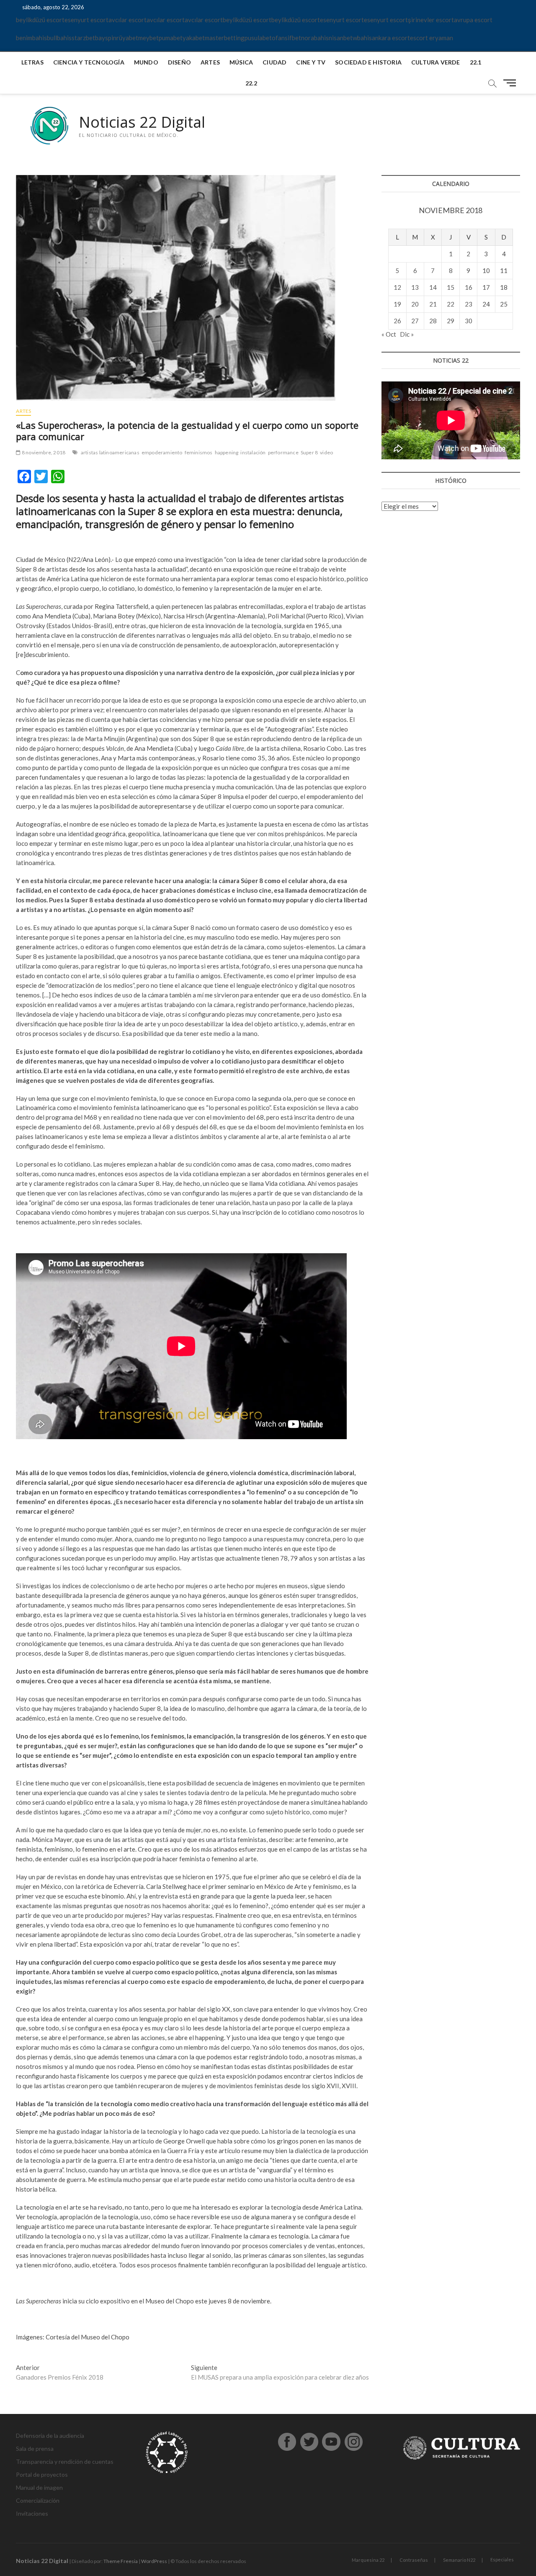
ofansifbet (286, 38)
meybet (148, 38)
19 (397, 304)
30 (469, 321)
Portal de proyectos (42, 2474)
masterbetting (225, 38)
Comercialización (38, 2500)
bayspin (106, 38)
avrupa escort (473, 20)
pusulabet (258, 38)
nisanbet (341, 38)
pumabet (171, 38)
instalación (253, 452)
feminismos (199, 452)
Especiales (502, 2559)
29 (451, 321)
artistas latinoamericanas (110, 452)
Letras (32, 62)
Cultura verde (436, 62)
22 (451, 304)
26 (397, 321)
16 (469, 287)
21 (433, 304)
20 (415, 304)
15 (451, 287)
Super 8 (309, 452)
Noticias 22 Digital (142, 122)
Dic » (407, 334)
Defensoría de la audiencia (50, 2436)
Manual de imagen (39, 2487)
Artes (210, 62)
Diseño (179, 62)
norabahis (315, 38)
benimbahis (31, 38)
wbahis (362, 38)
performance (283, 452)
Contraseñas (414, 2560)
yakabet (194, 38)
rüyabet (127, 38)
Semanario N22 (459, 2560)
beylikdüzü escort (40, 20)
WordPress (154, 2561)
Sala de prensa (35, 2448)
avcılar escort (128, 20)
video (326, 452)
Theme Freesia (121, 2561)
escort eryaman (432, 38)
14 (433, 287)
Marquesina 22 (368, 2560)
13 (415, 287)
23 (469, 304)
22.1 (476, 62)
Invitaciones (32, 2513)
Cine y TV (311, 62)
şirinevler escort (431, 20)
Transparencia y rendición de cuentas (65, 2461)
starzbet (83, 38)
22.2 (251, 83)
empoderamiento (162, 452)
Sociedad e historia (368, 62)
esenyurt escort (86, 20)
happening (227, 452)
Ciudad (274, 62)
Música (241, 62)
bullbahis (59, 38)
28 (433, 321)
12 (397, 287)
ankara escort (391, 38)
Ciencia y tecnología (89, 62)
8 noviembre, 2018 (43, 452)
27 (415, 321)
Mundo (146, 62)
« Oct (389, 334)
